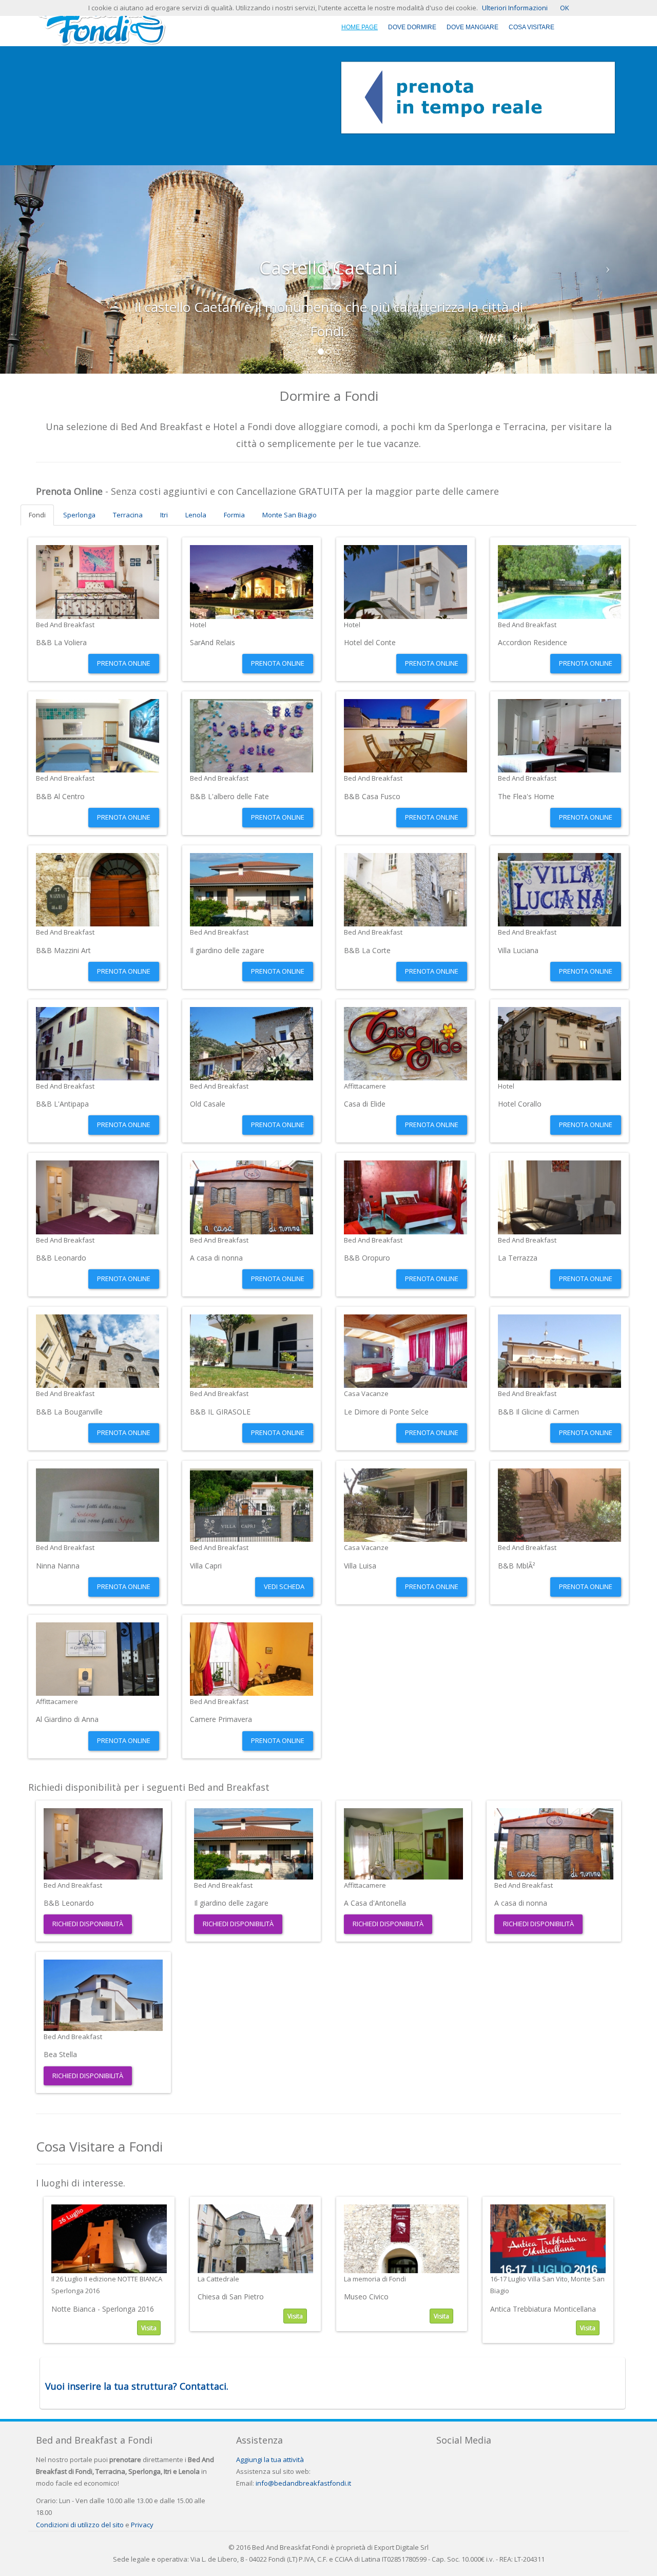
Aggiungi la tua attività (270, 2459)
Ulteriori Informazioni (515, 8)
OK (565, 8)
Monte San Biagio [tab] (289, 515)
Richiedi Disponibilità (88, 1924)
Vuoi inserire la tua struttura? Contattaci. (137, 2386)
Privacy (142, 2525)
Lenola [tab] (196, 515)
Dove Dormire (412, 27)
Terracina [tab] (128, 515)
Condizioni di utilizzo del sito (80, 2525)
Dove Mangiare (472, 27)
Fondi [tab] (37, 515)
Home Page (360, 27)
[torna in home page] (101, 22)
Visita (149, 2328)
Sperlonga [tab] (79, 515)
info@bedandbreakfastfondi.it (303, 2483)
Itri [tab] (164, 515)
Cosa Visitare (532, 27)
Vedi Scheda (284, 1586)
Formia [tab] (234, 515)
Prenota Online (124, 663)
